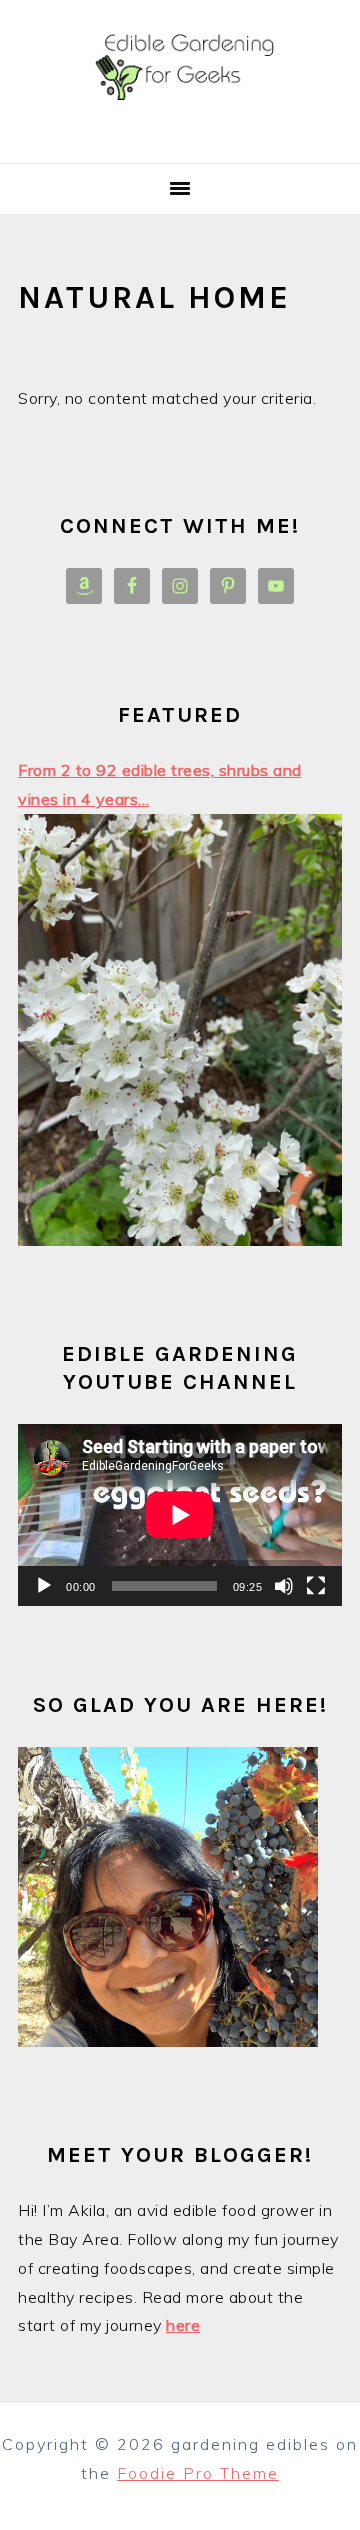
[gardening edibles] (180, 138)
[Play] (44, 1586)
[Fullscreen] (316, 1586)
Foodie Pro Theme (198, 2473)
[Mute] (284, 1586)
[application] (180, 1515)
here (183, 2325)
